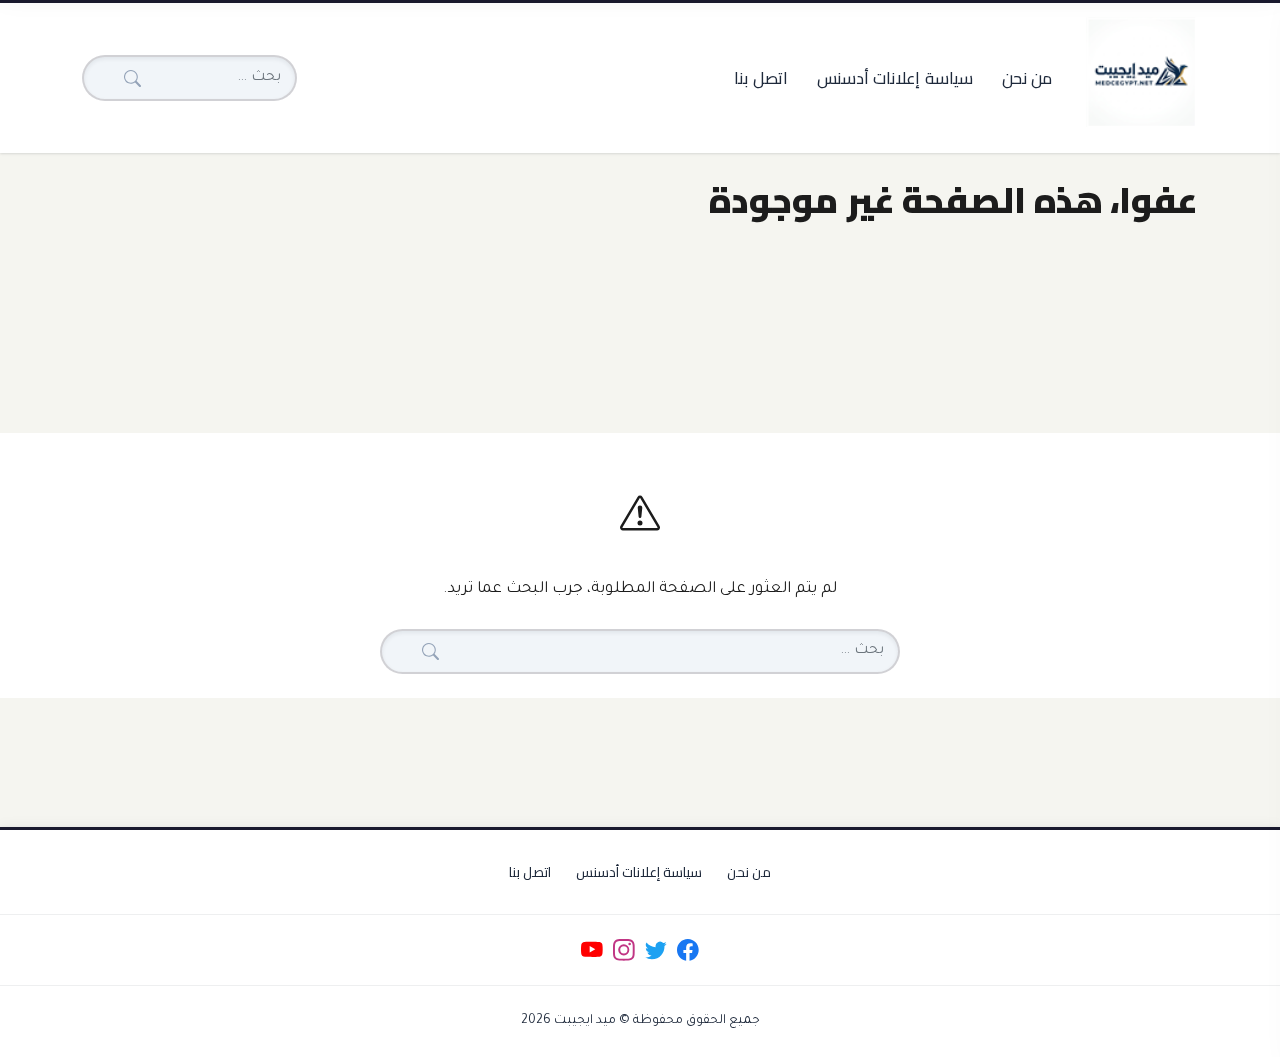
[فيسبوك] (688, 950)
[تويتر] (655, 950)
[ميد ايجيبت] (1141, 72)
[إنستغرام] (623, 950)
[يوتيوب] (591, 950)
